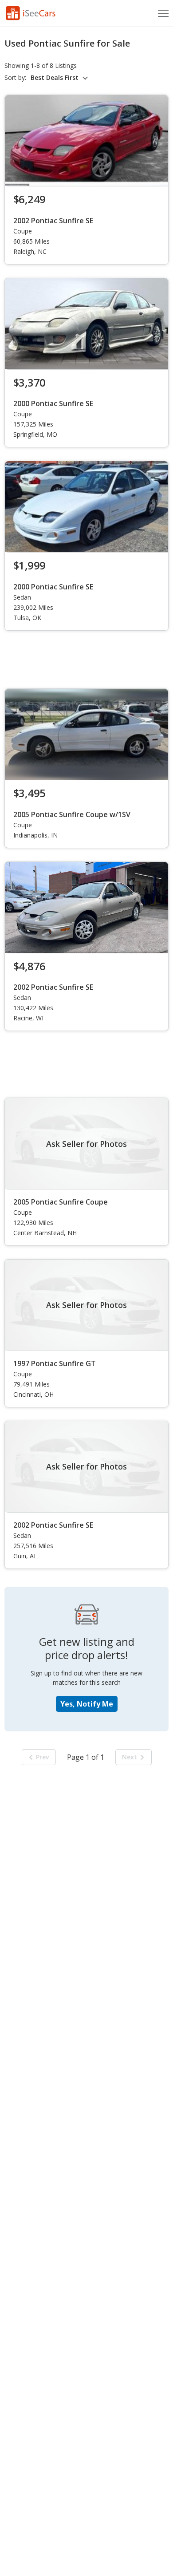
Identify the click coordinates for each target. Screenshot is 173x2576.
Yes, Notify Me (87, 1704)
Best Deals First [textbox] (55, 78)
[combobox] (61, 78)
